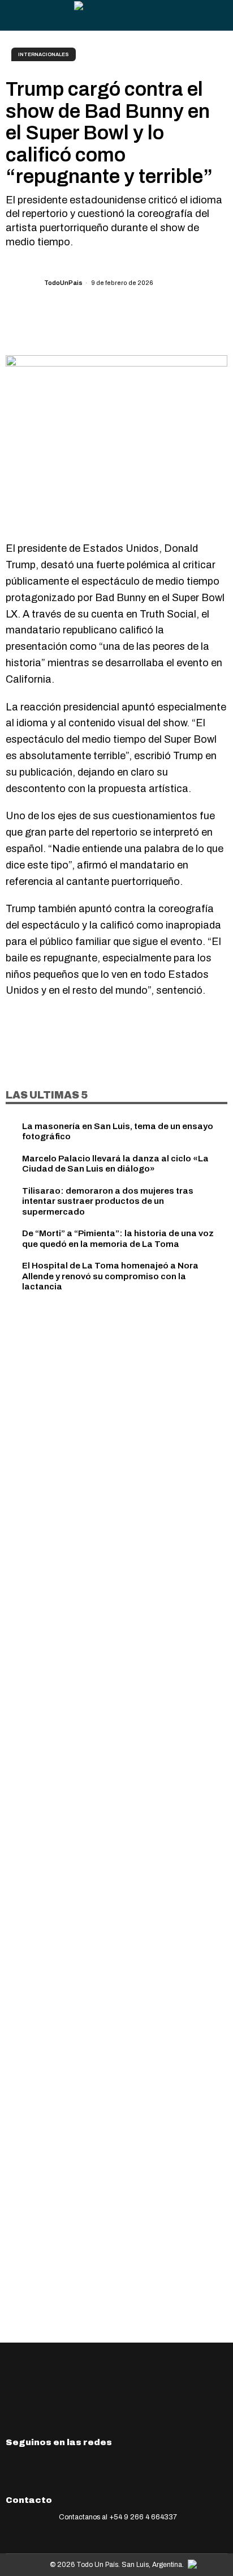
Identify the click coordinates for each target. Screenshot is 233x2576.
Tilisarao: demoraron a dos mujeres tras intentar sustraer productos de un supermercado (108, 1201)
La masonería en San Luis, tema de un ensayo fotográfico (118, 1131)
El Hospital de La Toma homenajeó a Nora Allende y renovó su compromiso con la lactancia (110, 1276)
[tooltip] (122, 322)
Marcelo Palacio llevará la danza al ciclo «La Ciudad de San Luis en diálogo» (115, 1163)
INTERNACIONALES (44, 54)
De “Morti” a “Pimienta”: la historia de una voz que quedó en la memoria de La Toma (118, 1238)
